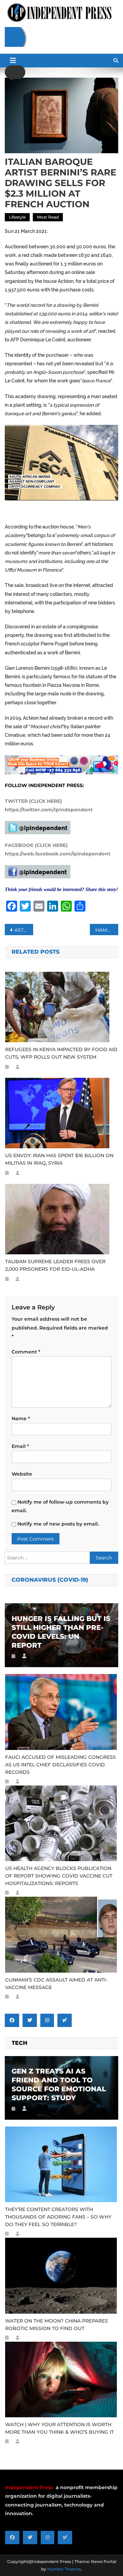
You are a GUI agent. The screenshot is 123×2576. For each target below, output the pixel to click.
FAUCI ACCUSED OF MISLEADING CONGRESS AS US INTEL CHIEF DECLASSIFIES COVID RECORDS (60, 1765)
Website (22, 1474)
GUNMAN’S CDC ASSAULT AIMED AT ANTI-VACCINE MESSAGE (56, 1984)
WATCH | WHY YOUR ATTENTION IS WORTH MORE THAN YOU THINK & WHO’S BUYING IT (59, 2428)
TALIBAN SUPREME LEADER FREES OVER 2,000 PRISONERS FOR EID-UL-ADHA (55, 1265)
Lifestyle (17, 217)
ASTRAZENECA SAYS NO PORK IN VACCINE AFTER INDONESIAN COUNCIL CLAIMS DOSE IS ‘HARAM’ (24, 930)
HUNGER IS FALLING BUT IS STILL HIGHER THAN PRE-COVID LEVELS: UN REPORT (61, 1632)
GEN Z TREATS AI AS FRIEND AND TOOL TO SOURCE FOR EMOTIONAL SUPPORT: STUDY (59, 2084)
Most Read (48, 217)
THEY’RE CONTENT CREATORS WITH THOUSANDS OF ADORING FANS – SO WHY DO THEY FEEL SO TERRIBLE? (58, 2217)
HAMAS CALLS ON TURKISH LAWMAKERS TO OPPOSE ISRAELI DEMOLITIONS (107, 930)
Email (20, 1446)
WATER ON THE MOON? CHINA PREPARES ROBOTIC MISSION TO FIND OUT (57, 2325)
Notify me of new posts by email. (58, 1524)
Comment (26, 1352)
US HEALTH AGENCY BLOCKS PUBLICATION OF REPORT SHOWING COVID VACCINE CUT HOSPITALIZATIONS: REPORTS (59, 1876)
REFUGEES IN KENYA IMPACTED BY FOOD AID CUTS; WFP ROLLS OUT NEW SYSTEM (61, 1053)
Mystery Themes (64, 2569)
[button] (15, 72)
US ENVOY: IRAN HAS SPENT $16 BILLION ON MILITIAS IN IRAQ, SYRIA (59, 1159)
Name (21, 1418)
